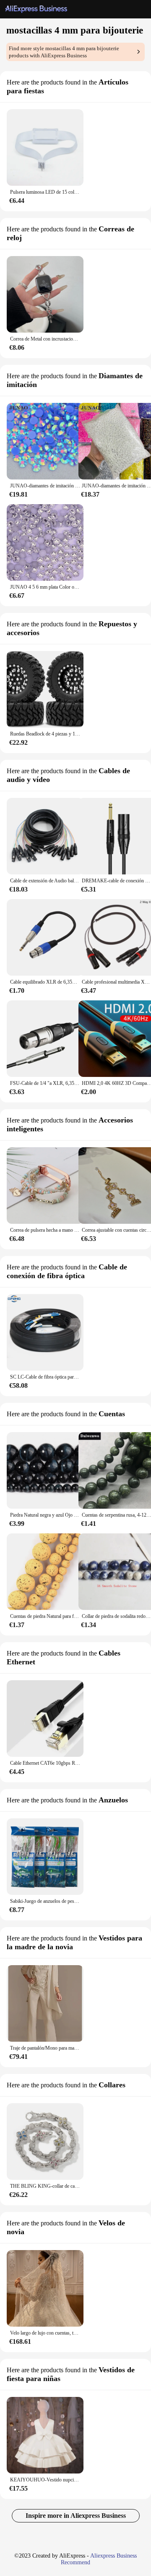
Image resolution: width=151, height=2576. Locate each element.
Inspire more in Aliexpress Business (76, 2516)
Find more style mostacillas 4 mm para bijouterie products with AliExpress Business (64, 52)
